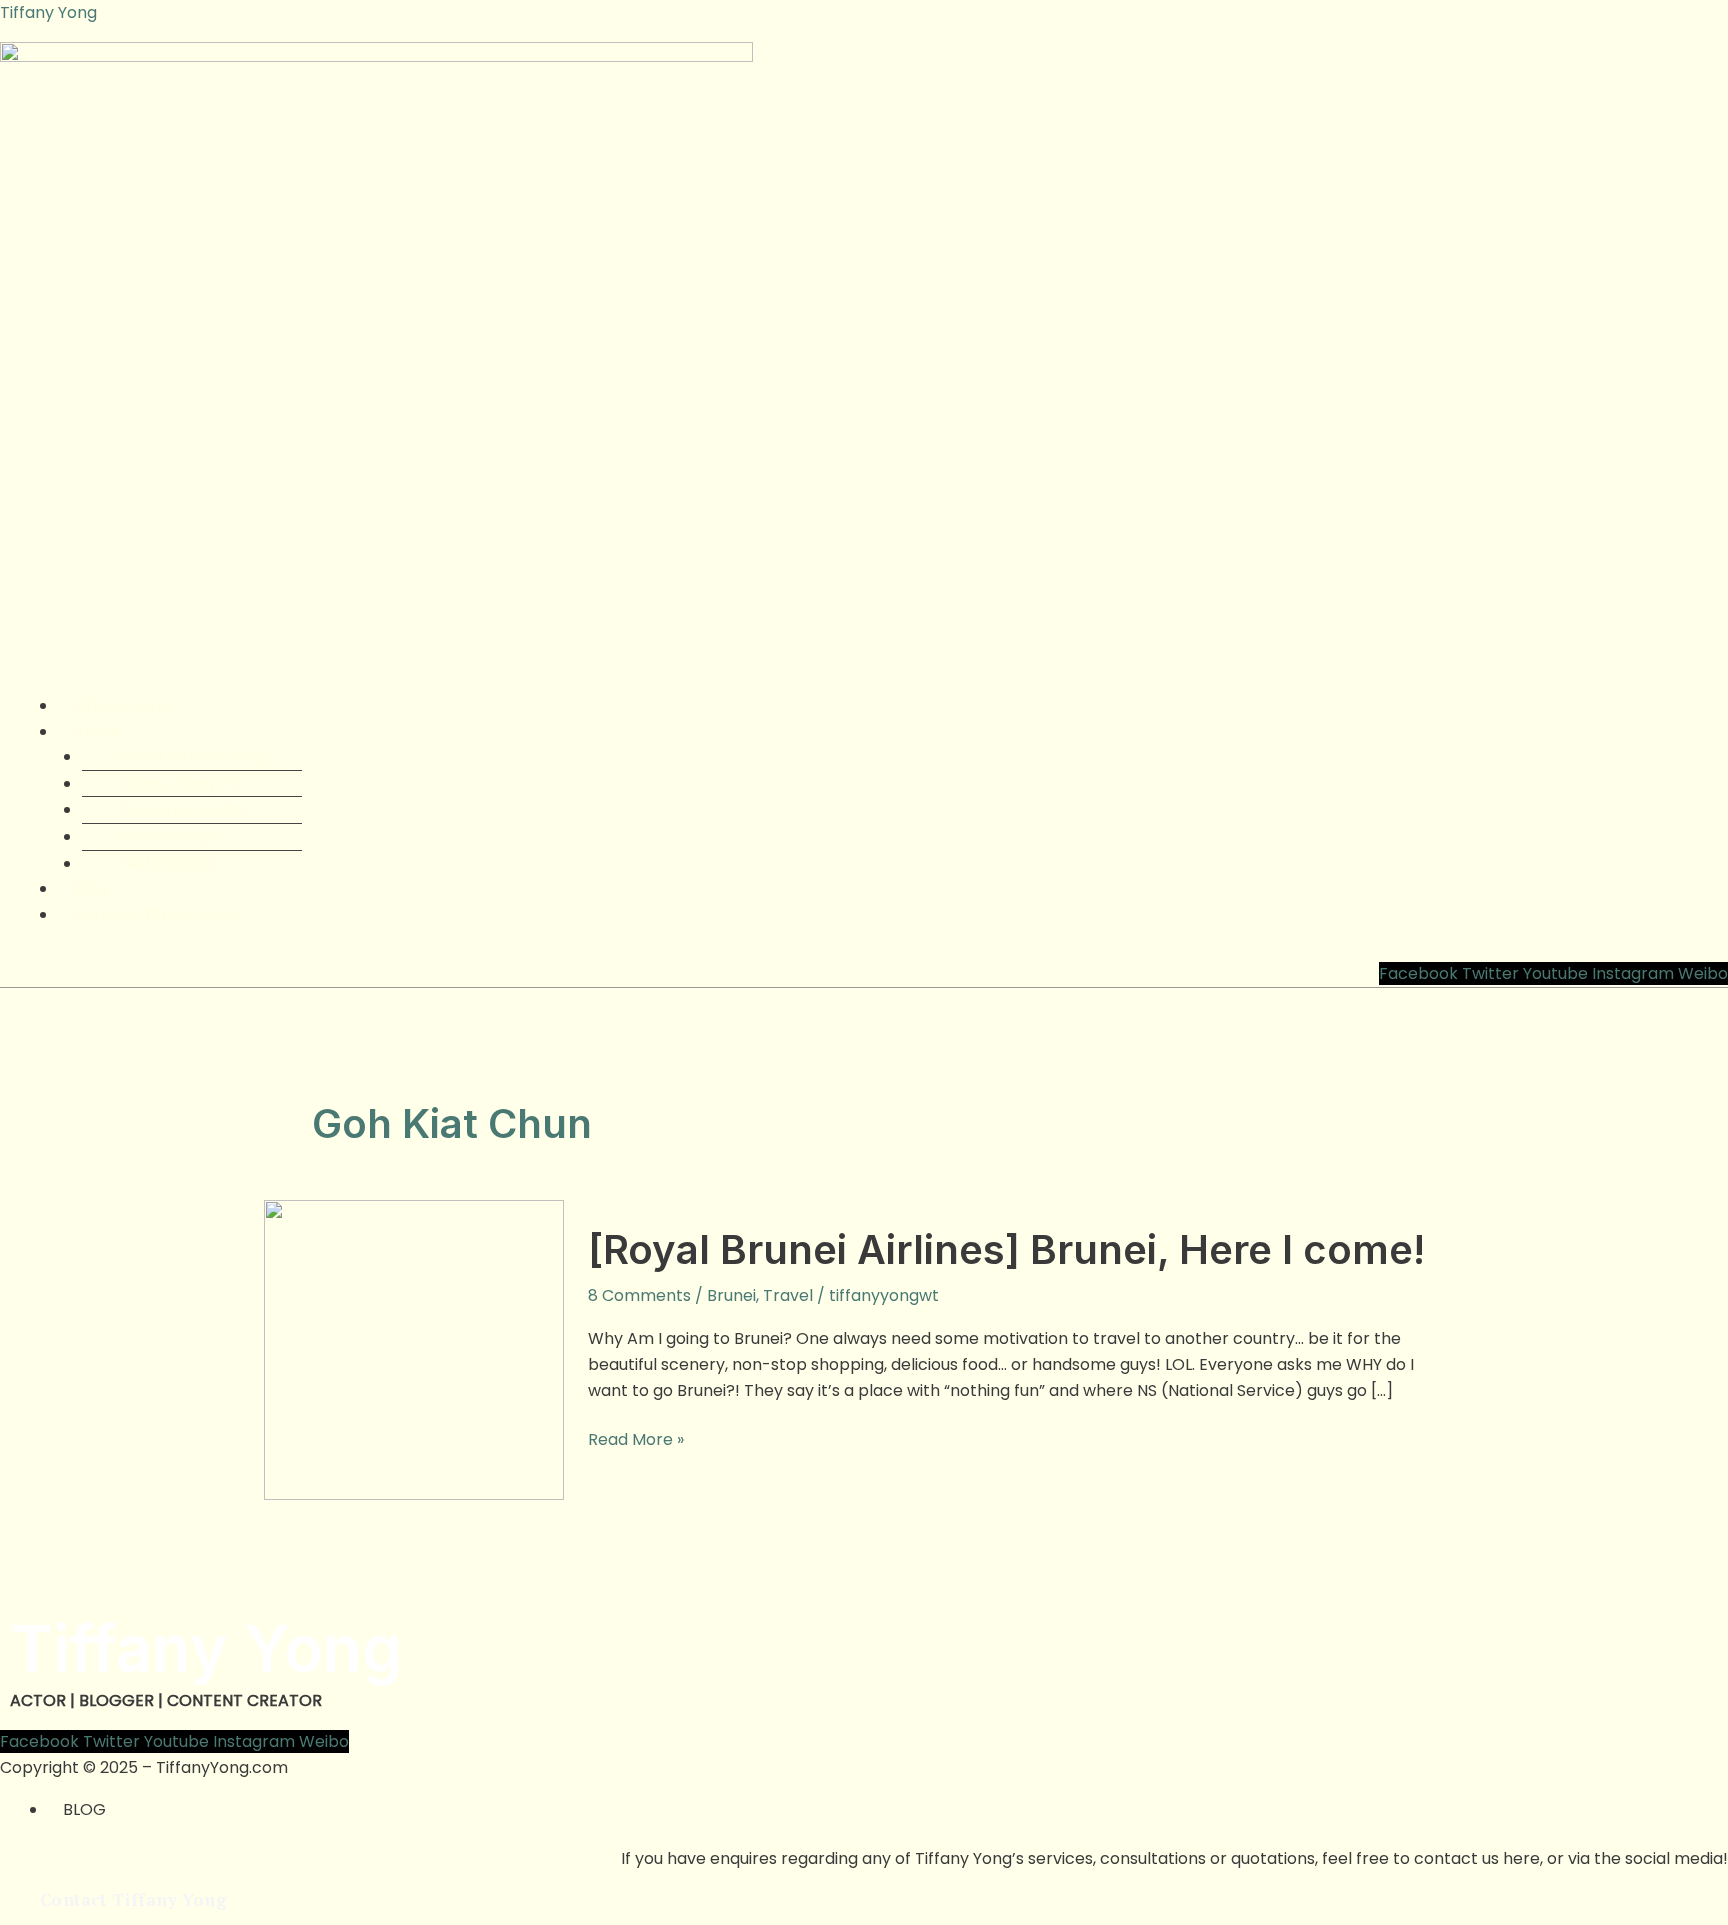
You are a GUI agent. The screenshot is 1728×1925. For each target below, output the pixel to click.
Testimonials (166, 863)
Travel (788, 1295)
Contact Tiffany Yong (156, 914)
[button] (888, 732)
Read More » (636, 1439)
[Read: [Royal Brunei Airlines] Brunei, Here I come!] (414, 1348)
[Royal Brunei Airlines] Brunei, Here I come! (1006, 1249)
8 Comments (639, 1295)
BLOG (84, 1809)
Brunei (731, 1295)
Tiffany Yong (48, 12)
